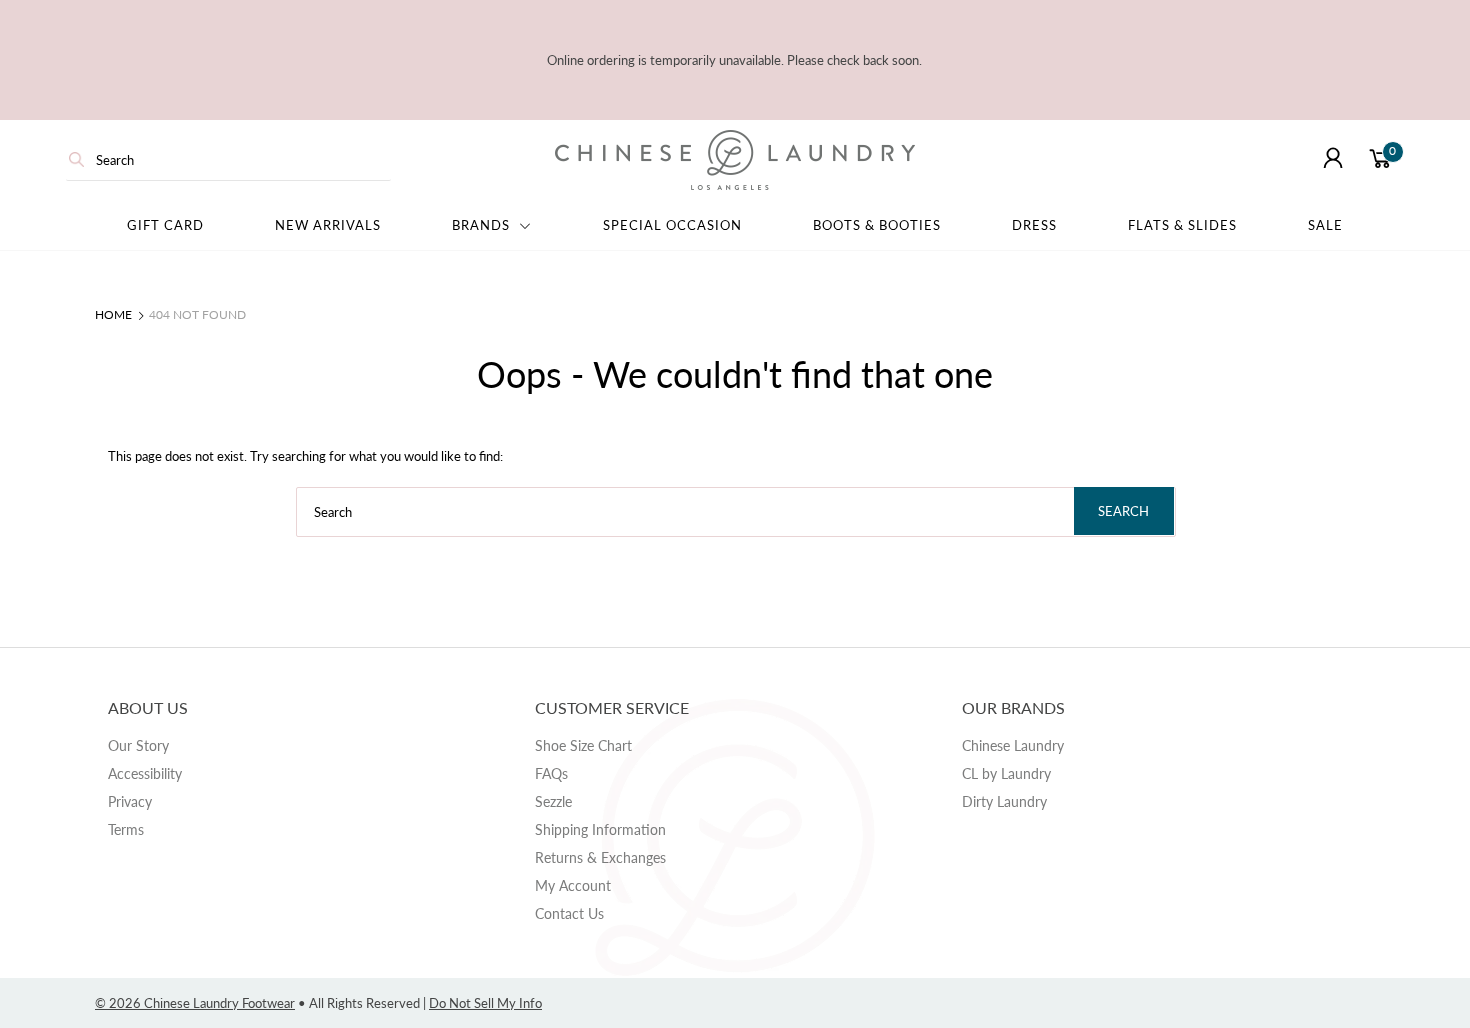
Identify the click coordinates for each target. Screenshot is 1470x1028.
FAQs (551, 773)
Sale (1325, 225)
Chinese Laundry (1013, 745)
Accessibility (145, 773)
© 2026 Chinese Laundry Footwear (195, 1003)
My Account (573, 885)
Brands (483, 225)
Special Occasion (672, 225)
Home (113, 314)
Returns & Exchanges (600, 857)
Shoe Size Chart (583, 745)
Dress (1034, 225)
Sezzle (553, 801)
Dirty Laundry (1004, 801)
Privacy (130, 801)
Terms (126, 829)
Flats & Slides (1182, 225)
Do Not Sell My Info (485, 1003)
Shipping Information (600, 829)
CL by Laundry (1006, 773)
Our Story (138, 745)
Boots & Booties (877, 225)
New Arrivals (328, 225)
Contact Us (569, 913)
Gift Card (165, 225)
